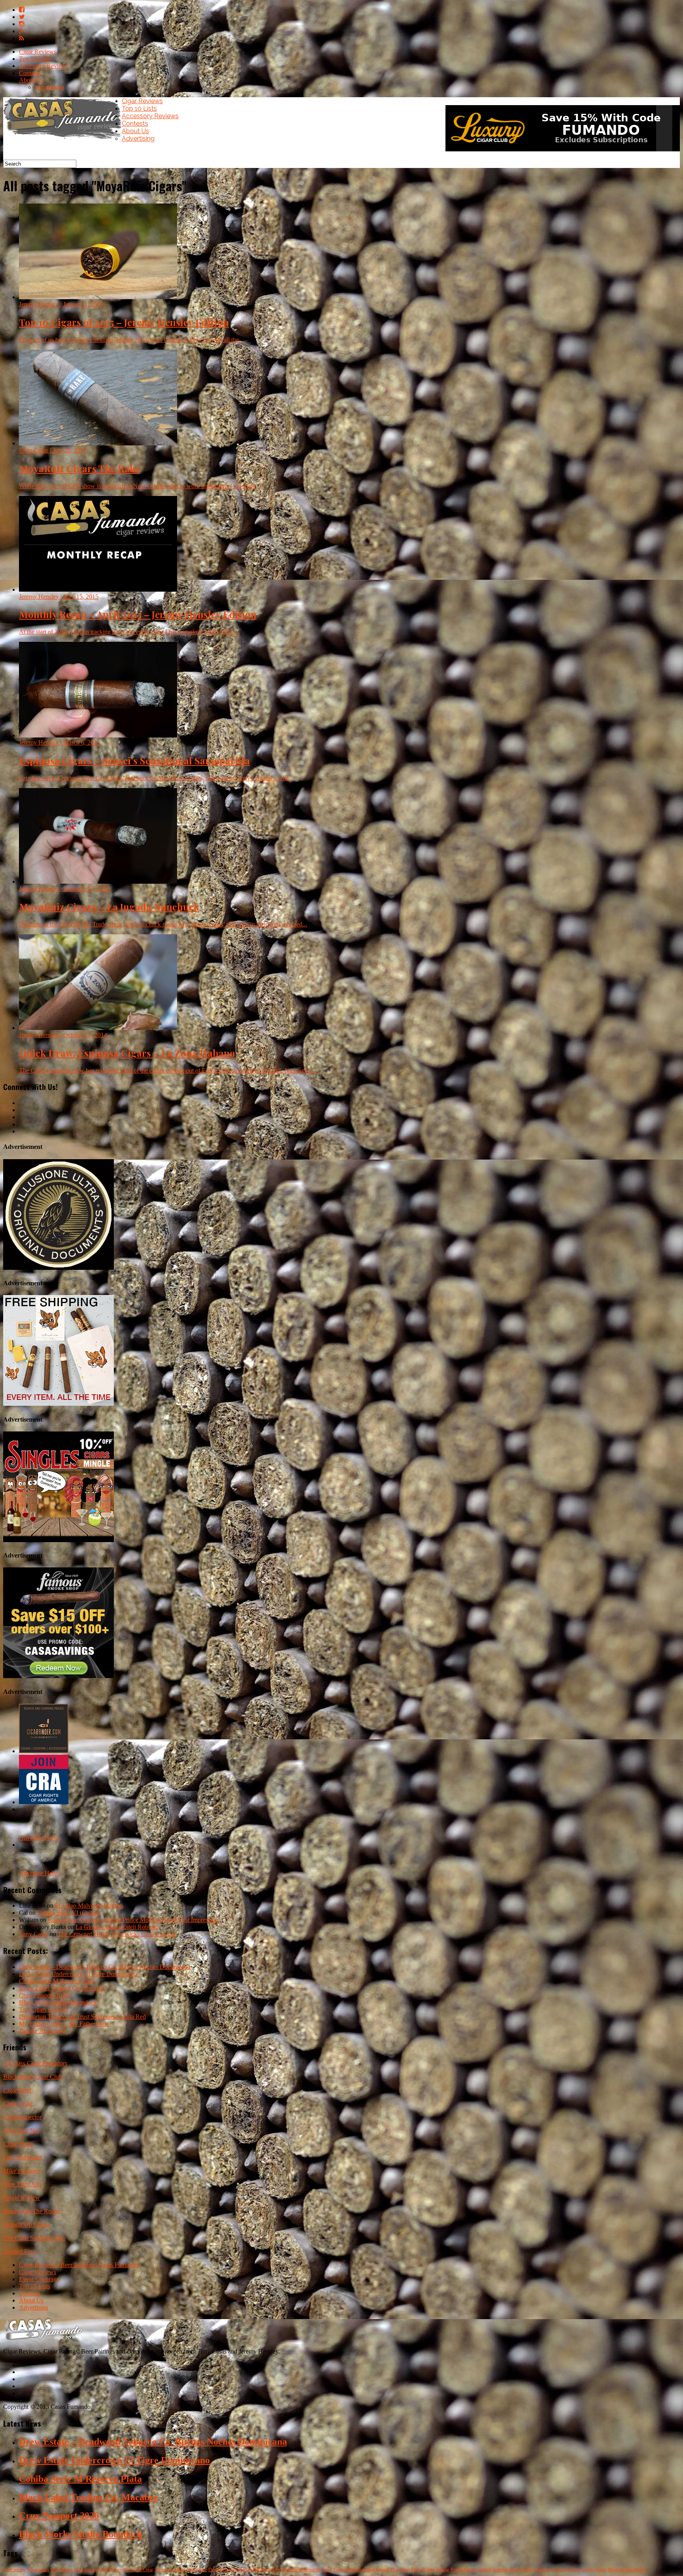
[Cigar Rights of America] (44, 1802)
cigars (600, 2570)
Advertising (49, 87)
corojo (587, 2570)
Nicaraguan (38, 2570)
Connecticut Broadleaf (354, 2570)
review (574, 2570)
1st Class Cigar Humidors (35, 2063)
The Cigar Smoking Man (34, 2238)
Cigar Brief (17, 2090)
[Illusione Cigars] (58, 1268)
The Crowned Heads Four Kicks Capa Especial (117, 1934)
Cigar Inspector (22, 2117)
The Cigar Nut (21, 2130)
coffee (275, 2570)
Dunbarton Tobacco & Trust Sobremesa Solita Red (82, 2017)
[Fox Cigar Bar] (58, 1404)
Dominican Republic (301, 2570)
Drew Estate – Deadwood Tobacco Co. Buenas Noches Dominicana (105, 1967)
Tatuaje (442, 2570)
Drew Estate (423, 2570)
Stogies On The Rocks (31, 2211)
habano (543, 2570)
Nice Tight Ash (22, 2184)
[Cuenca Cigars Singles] (58, 1540)
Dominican (219, 2570)
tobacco (558, 2570)
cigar (191, 2570)
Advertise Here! (39, 1838)
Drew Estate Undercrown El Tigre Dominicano (78, 1974)
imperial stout (506, 2570)
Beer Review (111, 2570)
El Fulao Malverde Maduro (89, 1906)
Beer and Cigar (139, 2570)
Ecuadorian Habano (249, 2570)
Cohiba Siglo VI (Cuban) (69, 1913)
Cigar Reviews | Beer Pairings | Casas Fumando (79, 2265)
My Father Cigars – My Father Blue (64, 2024)
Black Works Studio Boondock (58, 2002)
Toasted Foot (19, 2251)
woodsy (527, 2570)
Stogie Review (22, 2198)
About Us (31, 80)
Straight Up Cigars (26, 2224)
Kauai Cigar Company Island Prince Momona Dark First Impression (133, 1920)
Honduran (400, 2570)
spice (202, 2570)
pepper (383, 2570)
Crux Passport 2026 (44, 1995)
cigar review (15, 2570)
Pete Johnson (463, 2570)
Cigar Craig (18, 2104)
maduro (484, 2570)
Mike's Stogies (21, 2171)
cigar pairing (86, 2570)
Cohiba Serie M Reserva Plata (57, 1981)
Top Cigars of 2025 (43, 2009)
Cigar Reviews (38, 52)
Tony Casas (34, 1934)
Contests (30, 73)
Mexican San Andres (627, 2570)
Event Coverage (39, 2279)
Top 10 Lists (35, 59)
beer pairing (62, 2570)
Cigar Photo (18, 2144)
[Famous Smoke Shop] (58, 1676)
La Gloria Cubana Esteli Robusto (117, 1927)
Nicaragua (164, 2570)
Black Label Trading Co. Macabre (62, 1988)
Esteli (327, 2570)
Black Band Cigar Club (33, 2077)
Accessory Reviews (44, 66)
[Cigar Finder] (44, 1751)
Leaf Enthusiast (23, 2157)
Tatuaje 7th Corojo (42, 2031)
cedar (180, 2570)
